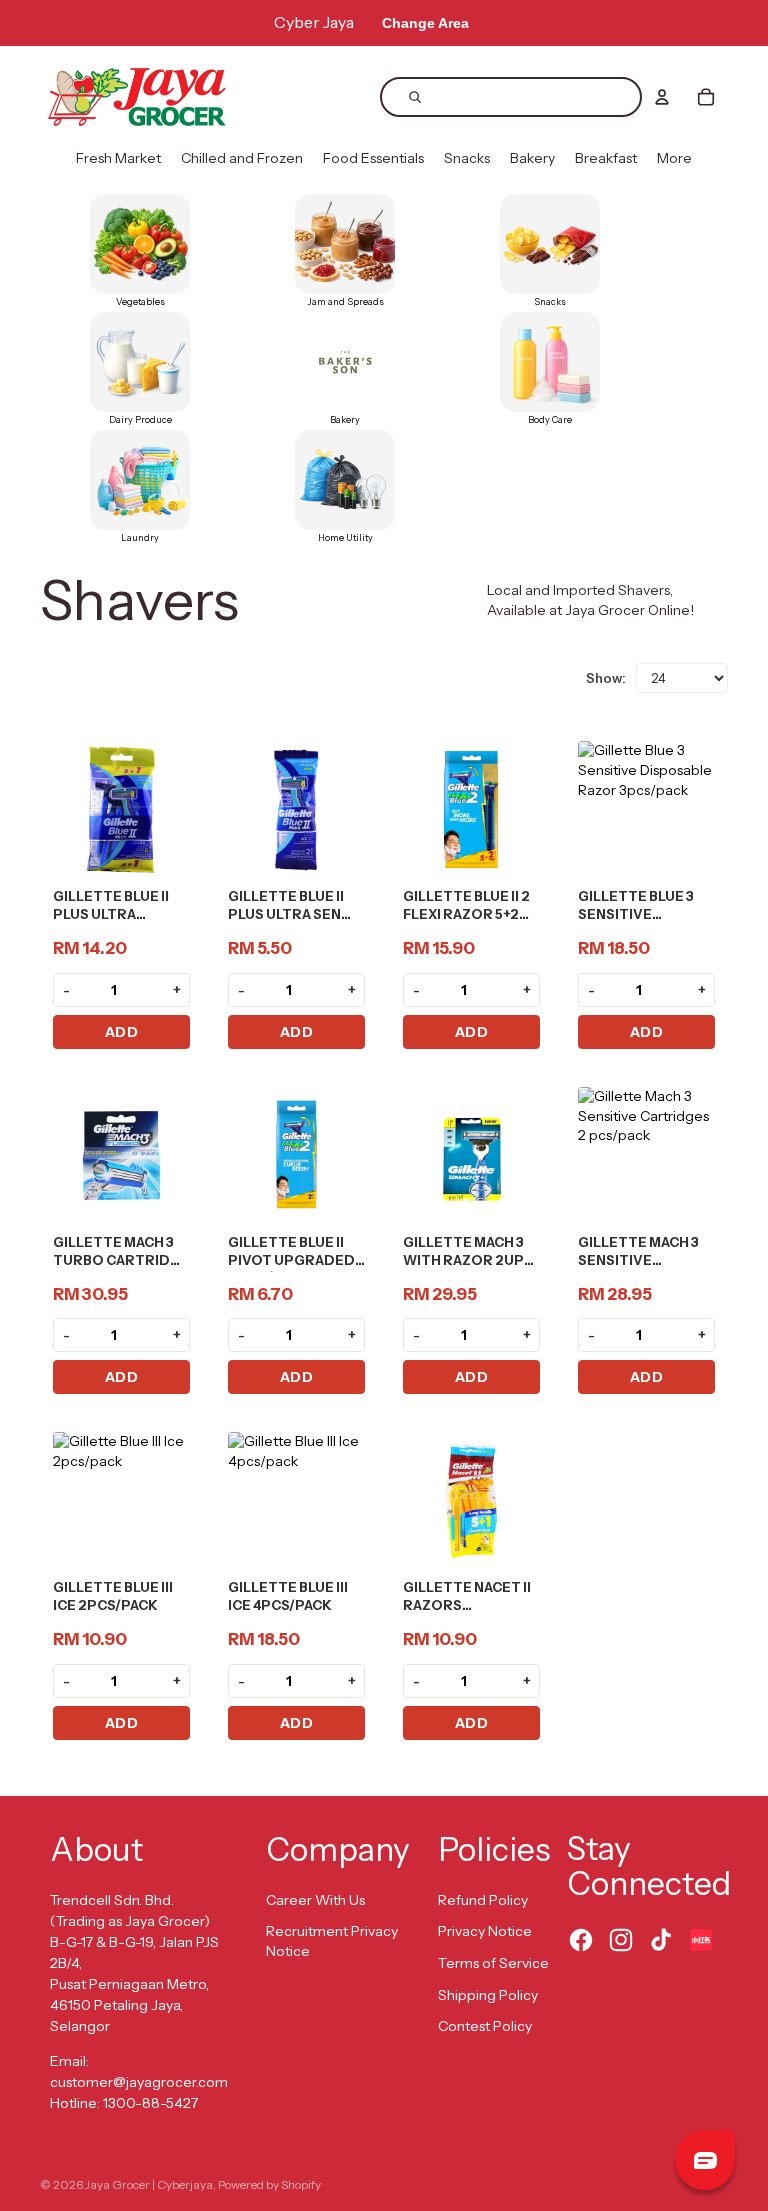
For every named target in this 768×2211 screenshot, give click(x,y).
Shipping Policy (488, 1995)
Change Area (425, 23)
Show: (606, 678)
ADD (122, 1032)
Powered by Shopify (269, 2184)
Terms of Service (493, 1963)
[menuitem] (118, 159)
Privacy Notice (485, 1931)
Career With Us (315, 1900)
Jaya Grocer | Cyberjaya (149, 2184)
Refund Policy (483, 1900)
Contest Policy (485, 2026)
